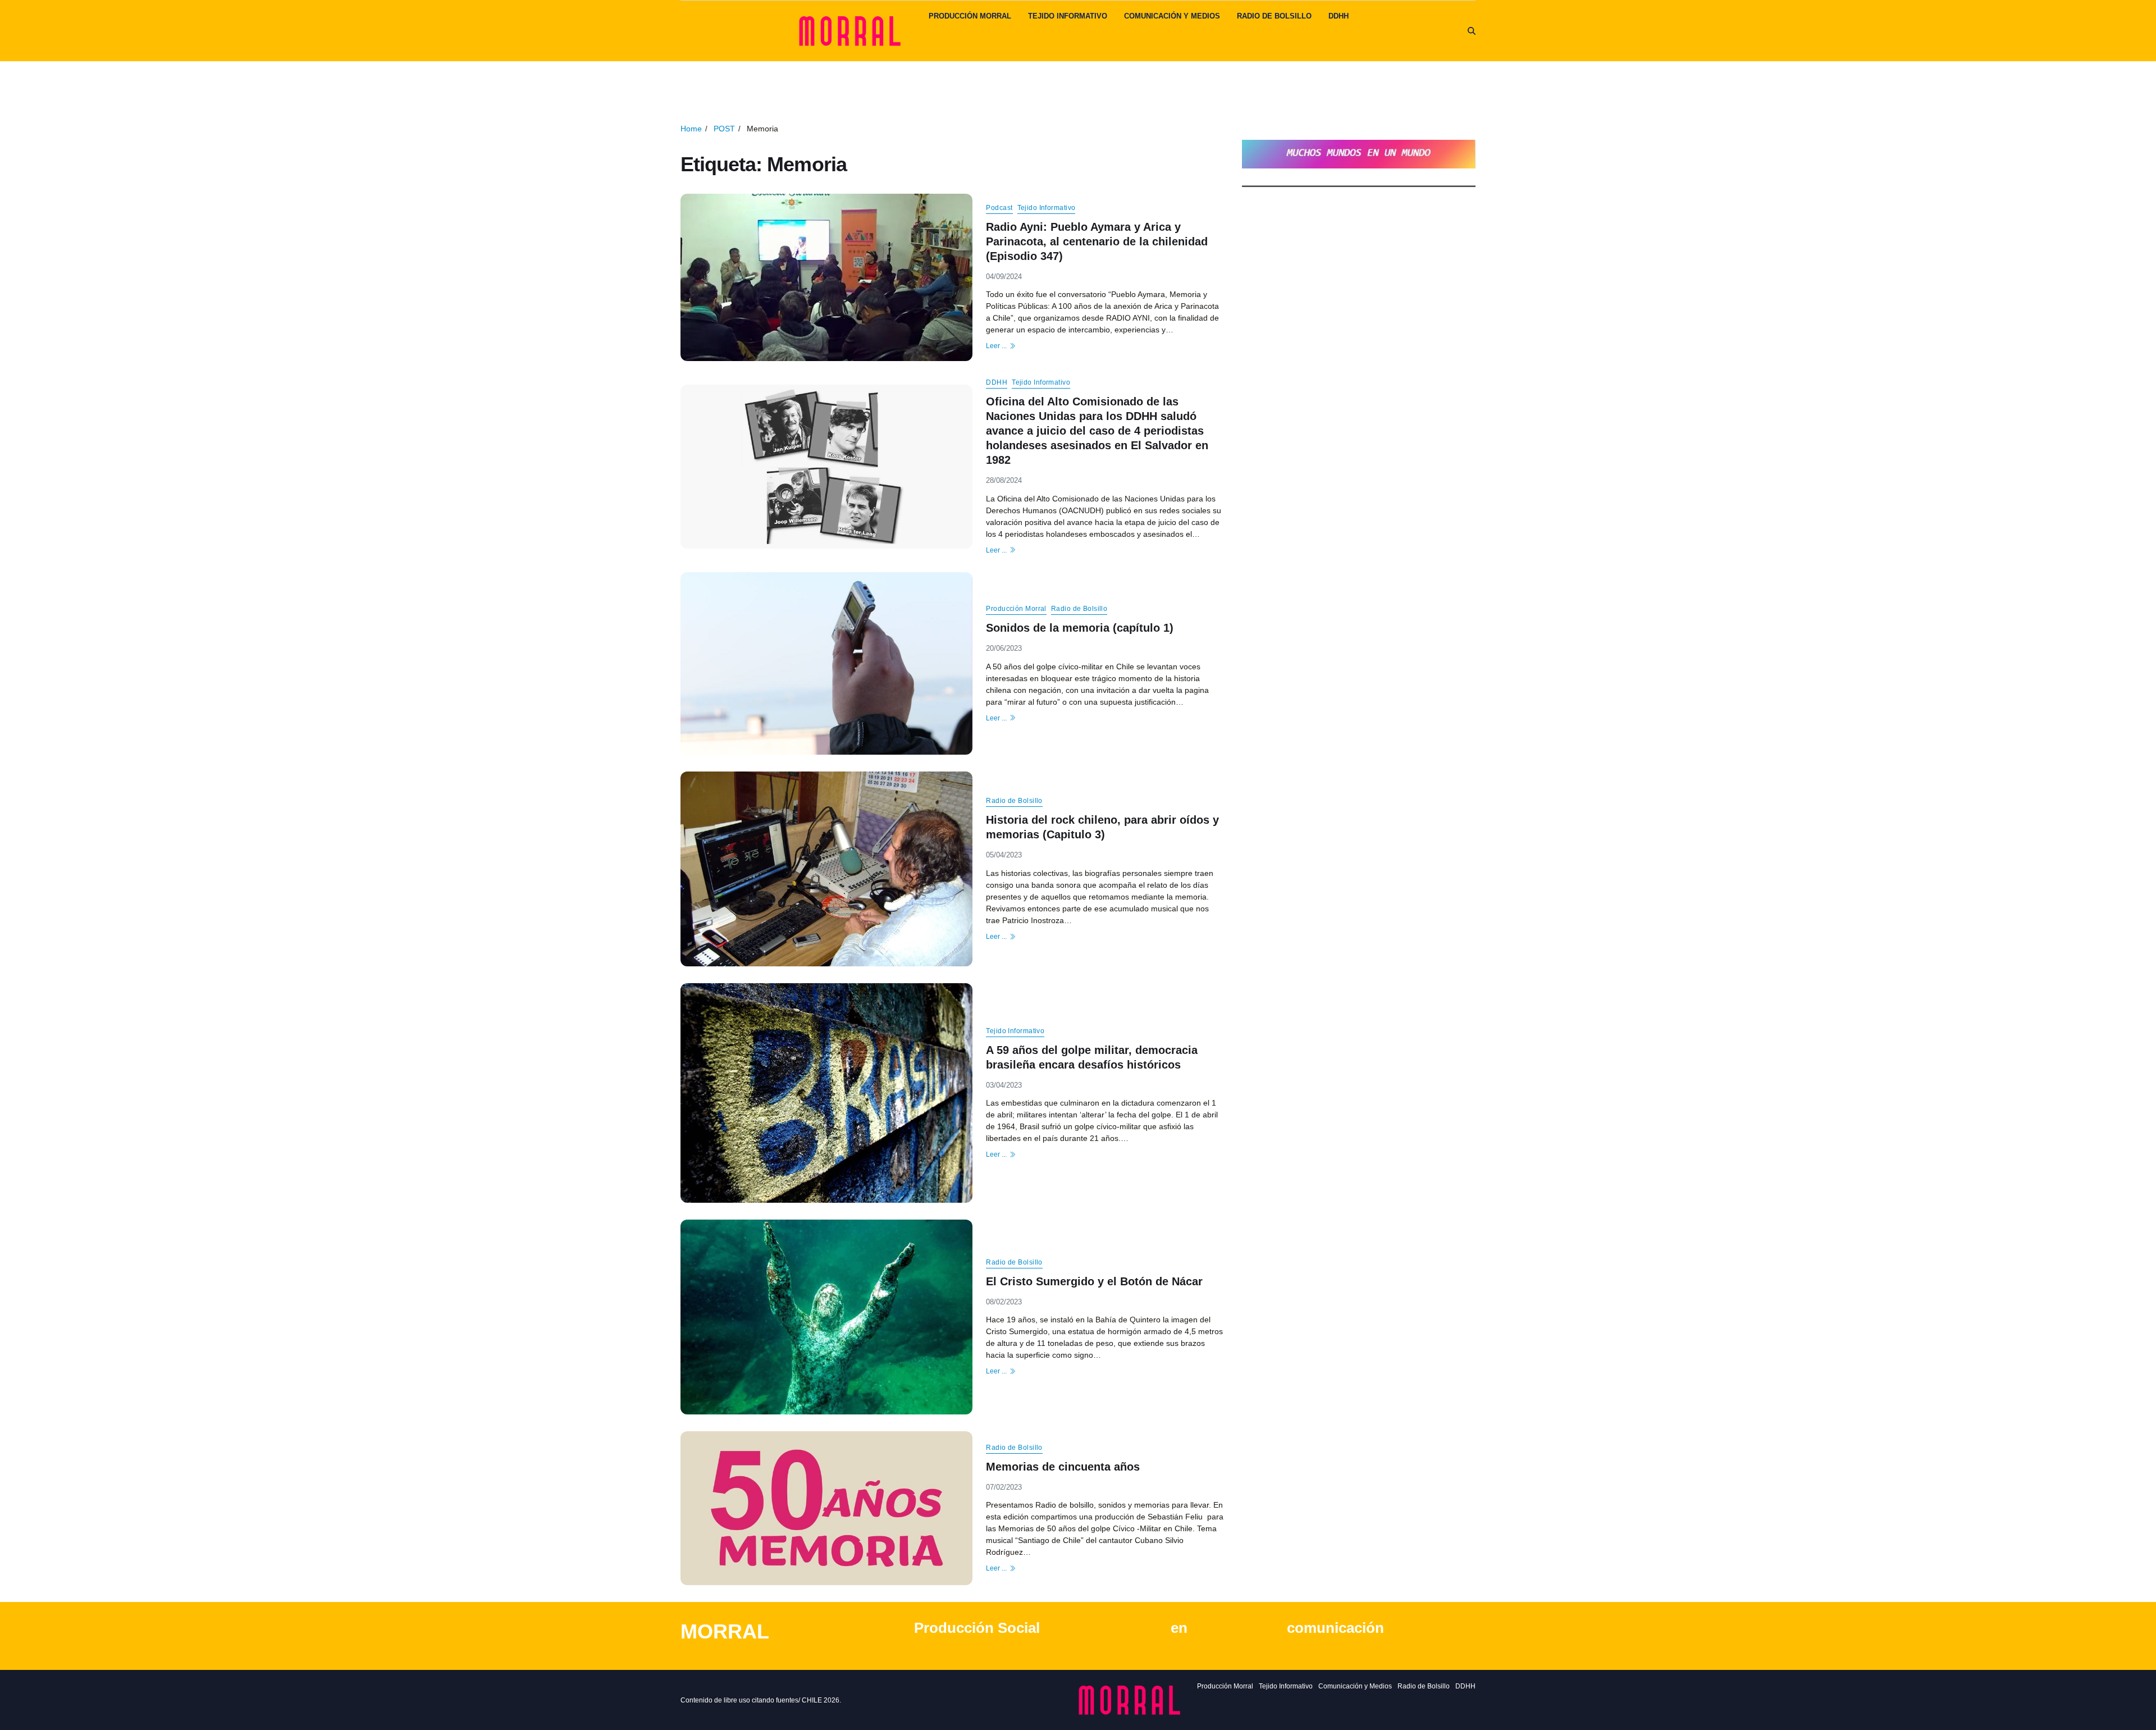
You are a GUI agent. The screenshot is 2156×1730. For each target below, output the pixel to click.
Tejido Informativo (1068, 16)
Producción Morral (970, 16)
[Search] (1472, 31)
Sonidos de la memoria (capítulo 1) (1080, 628)
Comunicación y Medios (1172, 16)
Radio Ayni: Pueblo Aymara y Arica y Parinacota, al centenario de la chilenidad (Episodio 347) (1097, 241)
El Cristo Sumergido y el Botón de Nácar (1094, 1281)
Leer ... (996, 346)
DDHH (1339, 16)
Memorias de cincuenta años (1063, 1466)
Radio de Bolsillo (1274, 16)
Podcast (999, 207)
